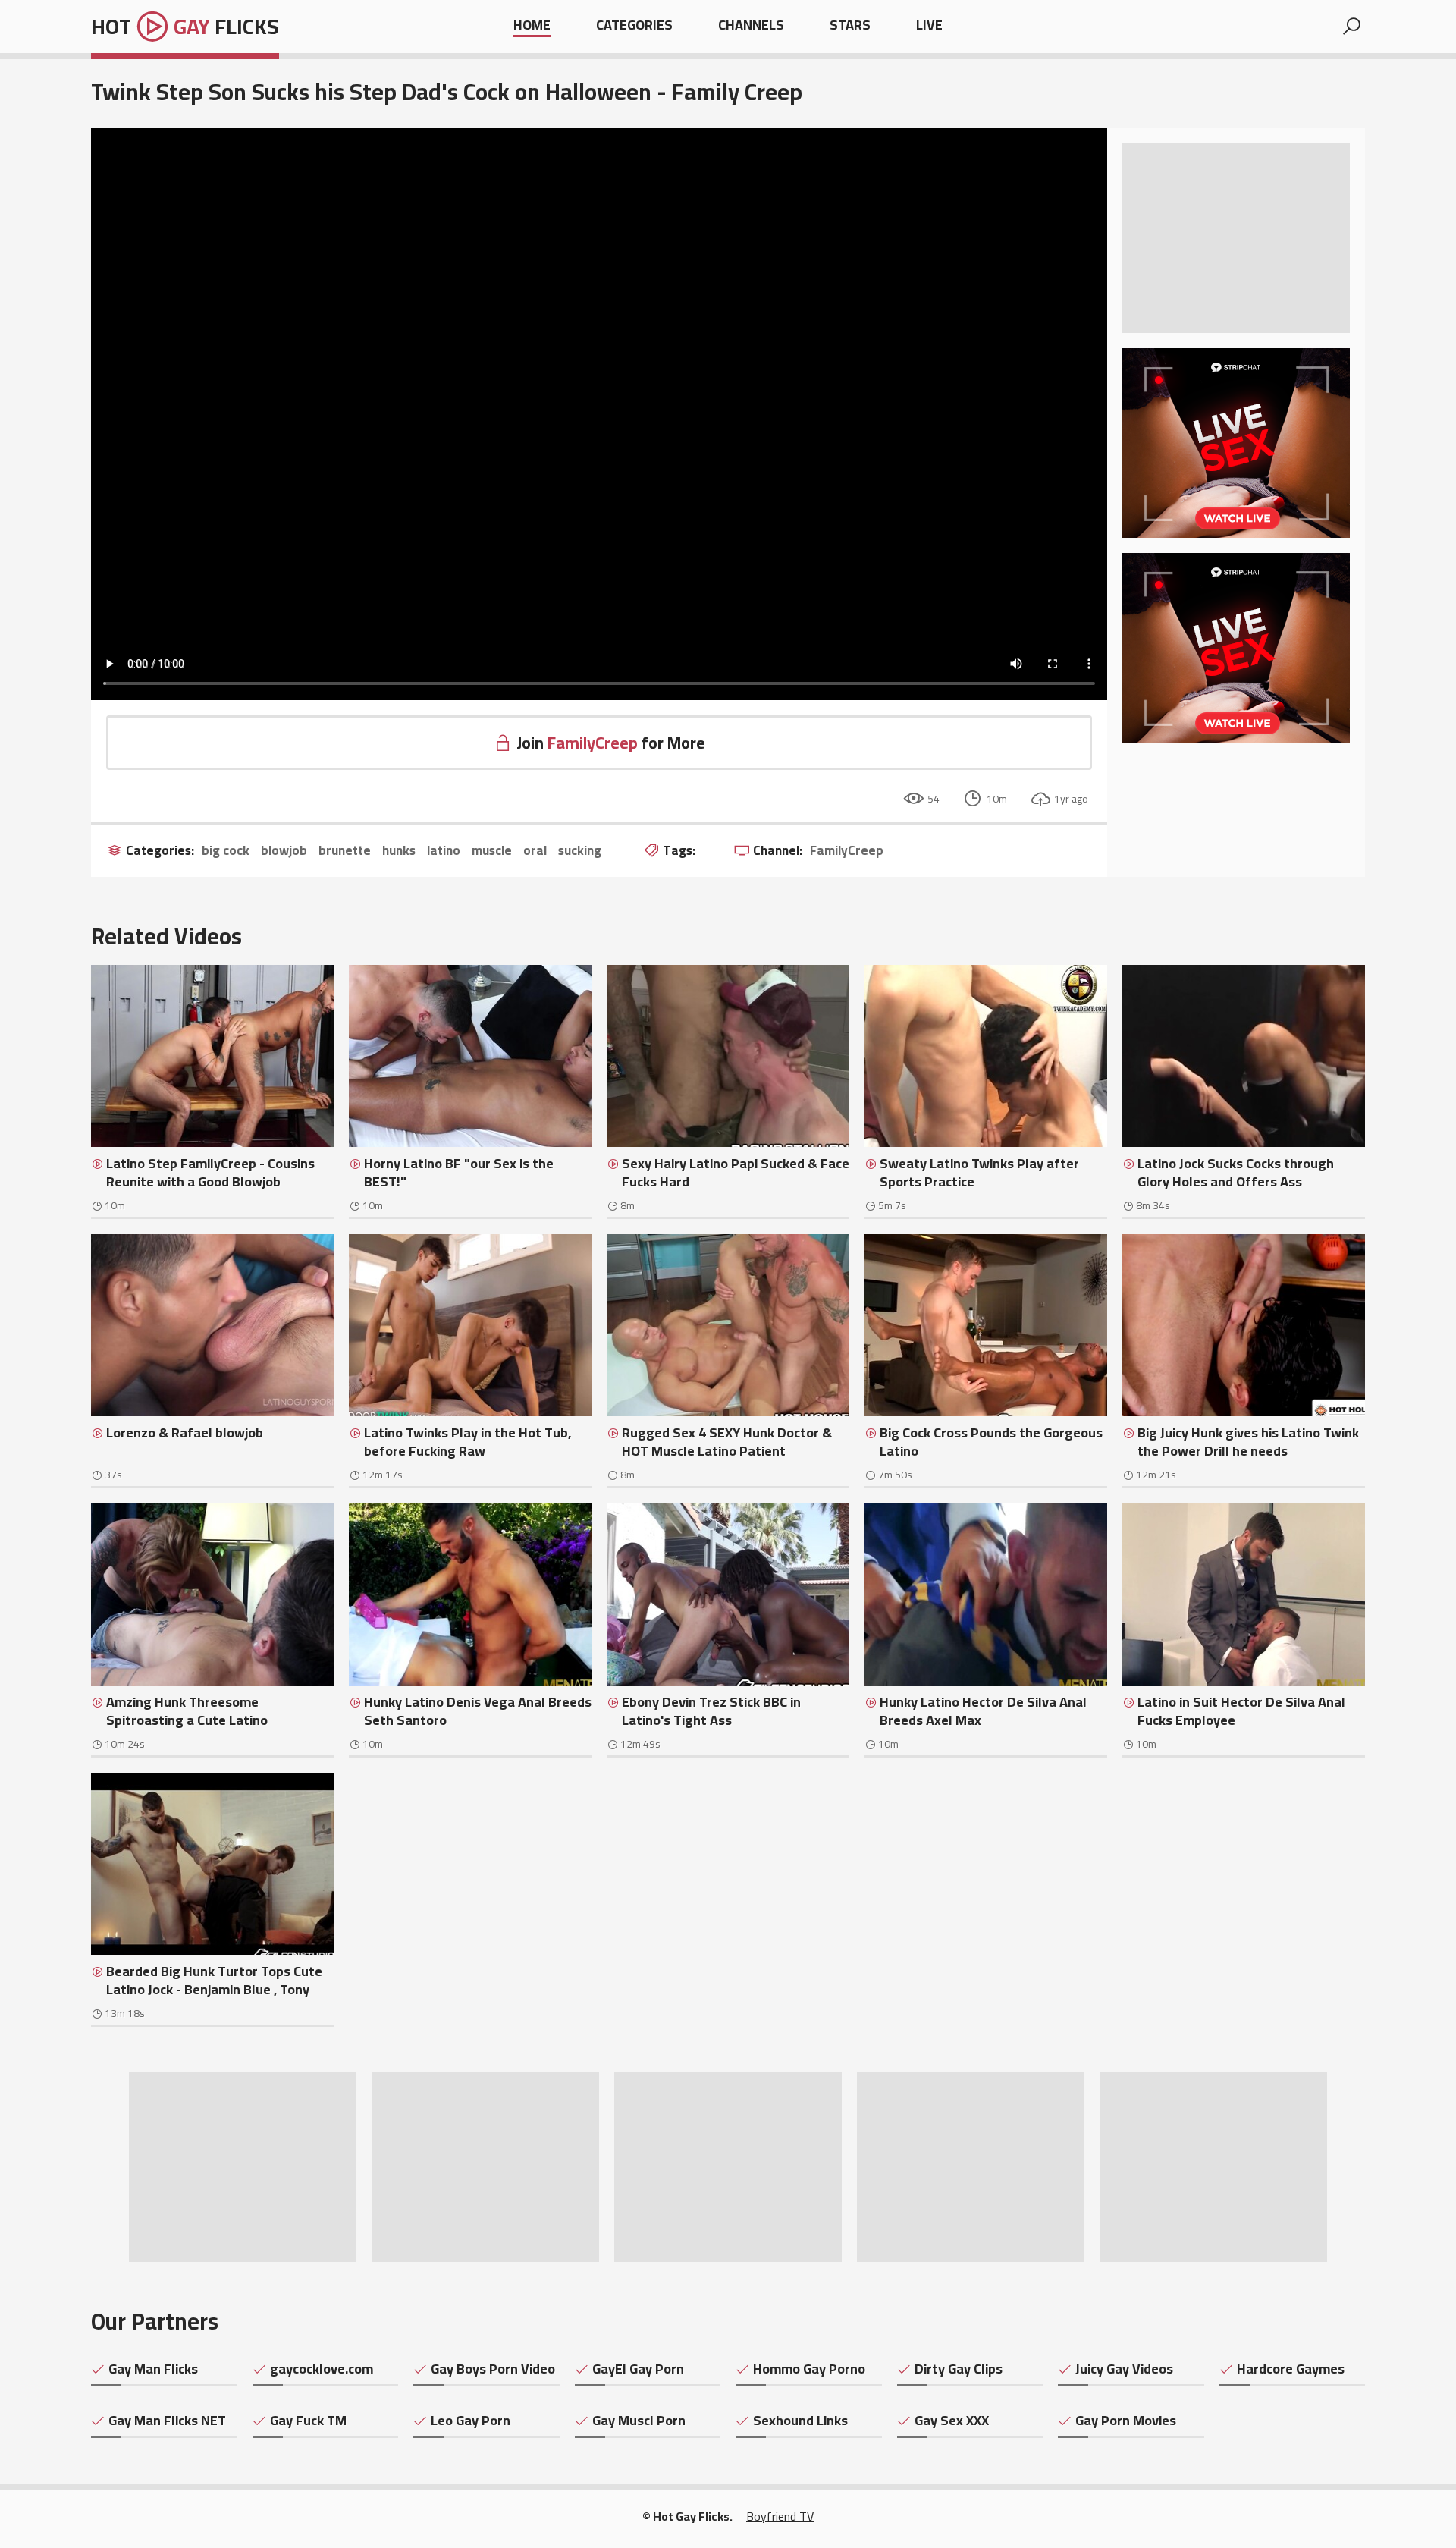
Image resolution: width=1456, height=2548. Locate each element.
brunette (345, 851)
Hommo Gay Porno (809, 2369)
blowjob (284, 851)
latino (444, 851)
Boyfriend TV (780, 2516)
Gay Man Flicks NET (167, 2421)
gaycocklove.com (322, 2369)
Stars (850, 26)
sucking (580, 851)
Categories (634, 26)
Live (929, 26)
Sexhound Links (800, 2421)
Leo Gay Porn (471, 2421)
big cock (226, 851)
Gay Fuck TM (308, 2421)
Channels (751, 26)
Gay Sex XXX (952, 2421)
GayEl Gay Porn (638, 2369)
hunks (399, 851)
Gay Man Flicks (153, 2369)
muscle (492, 851)
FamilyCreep (847, 851)
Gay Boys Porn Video (493, 2369)
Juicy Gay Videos (1124, 2369)
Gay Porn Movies (1126, 2421)
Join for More (611, 743)
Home (532, 26)
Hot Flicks (185, 27)
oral (535, 851)
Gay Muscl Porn (639, 2421)
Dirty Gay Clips (959, 2369)
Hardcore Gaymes (1291, 2369)
